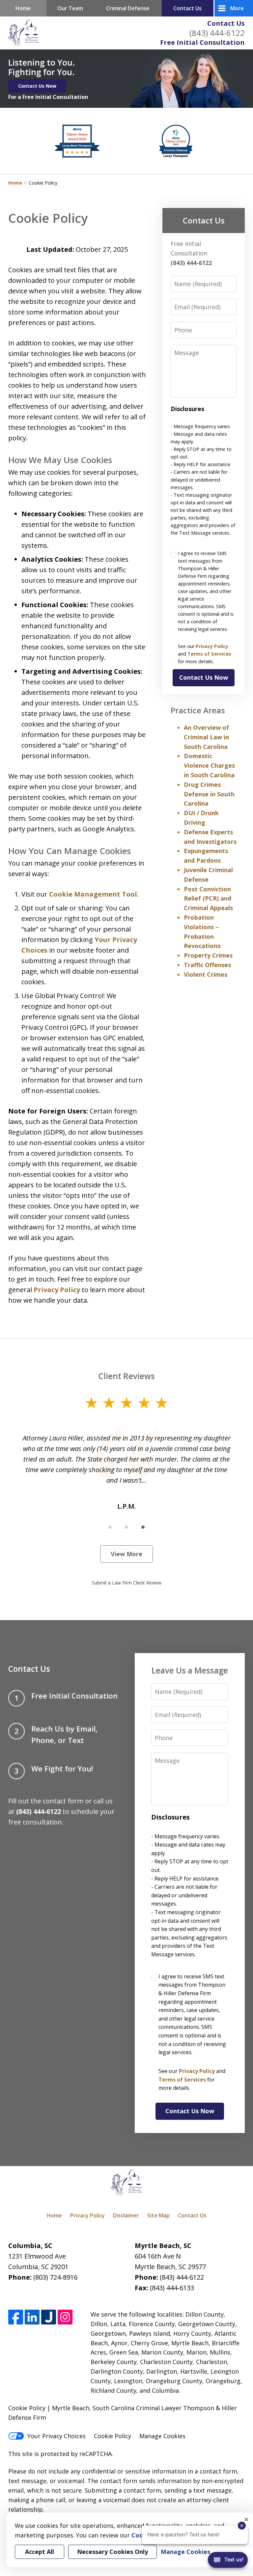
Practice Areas (198, 710)
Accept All (40, 2552)
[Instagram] (65, 2317)
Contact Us (226, 23)
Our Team (70, 8)
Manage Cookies (162, 2436)
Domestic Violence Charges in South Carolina (209, 765)
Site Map (158, 2215)
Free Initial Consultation (202, 42)
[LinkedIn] (32, 2317)
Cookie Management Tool (93, 894)
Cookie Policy (112, 2436)
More (237, 8)
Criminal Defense (128, 8)
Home (23, 8)
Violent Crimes (206, 974)
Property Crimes (208, 955)
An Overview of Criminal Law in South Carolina (206, 737)
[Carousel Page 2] (126, 1527)
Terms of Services (209, 654)
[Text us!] (228, 2562)
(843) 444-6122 (217, 33)
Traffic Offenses (207, 965)
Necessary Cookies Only (112, 2552)
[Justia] (49, 2317)
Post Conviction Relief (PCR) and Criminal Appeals (208, 899)
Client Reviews (127, 1376)
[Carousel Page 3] (143, 1527)
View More (126, 1554)
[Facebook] (16, 2317)
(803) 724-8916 (55, 2277)
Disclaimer (126, 2215)
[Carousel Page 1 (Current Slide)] (110, 1527)
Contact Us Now (37, 86)
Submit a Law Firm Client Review (127, 1583)
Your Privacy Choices (56, 2436)
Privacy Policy (57, 1290)
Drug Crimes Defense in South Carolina (209, 794)
